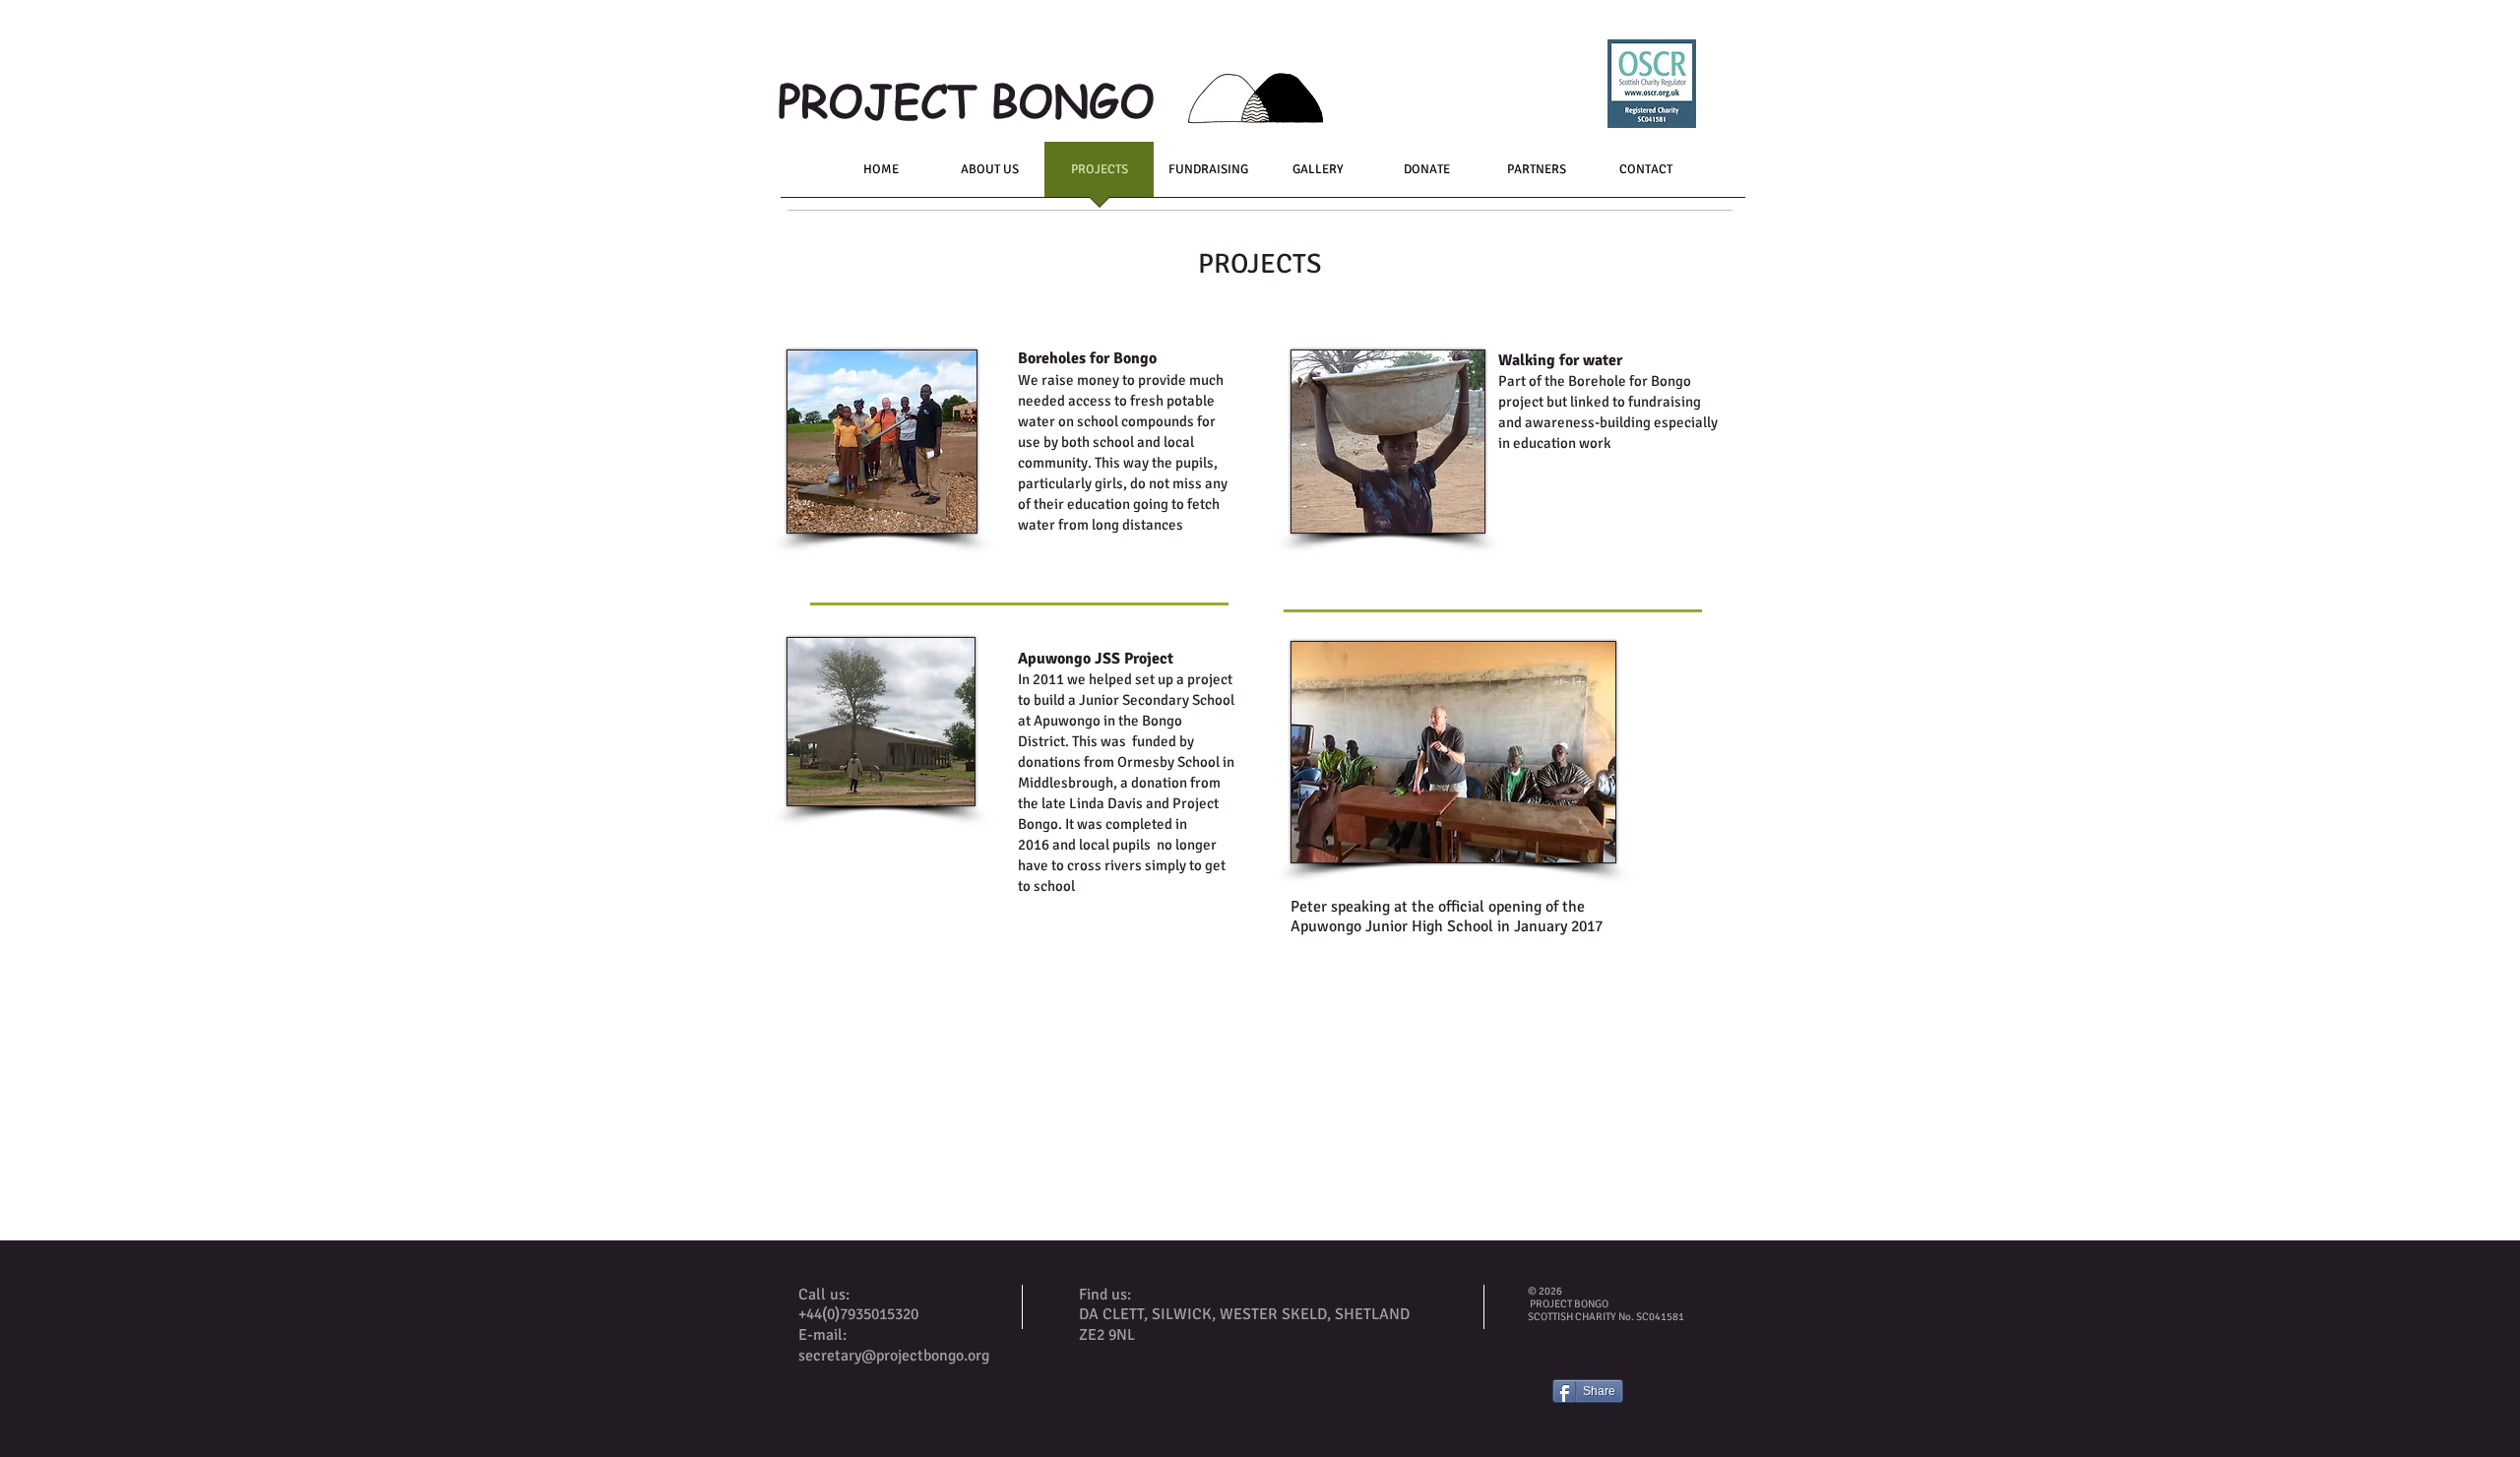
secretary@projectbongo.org (894, 1356)
